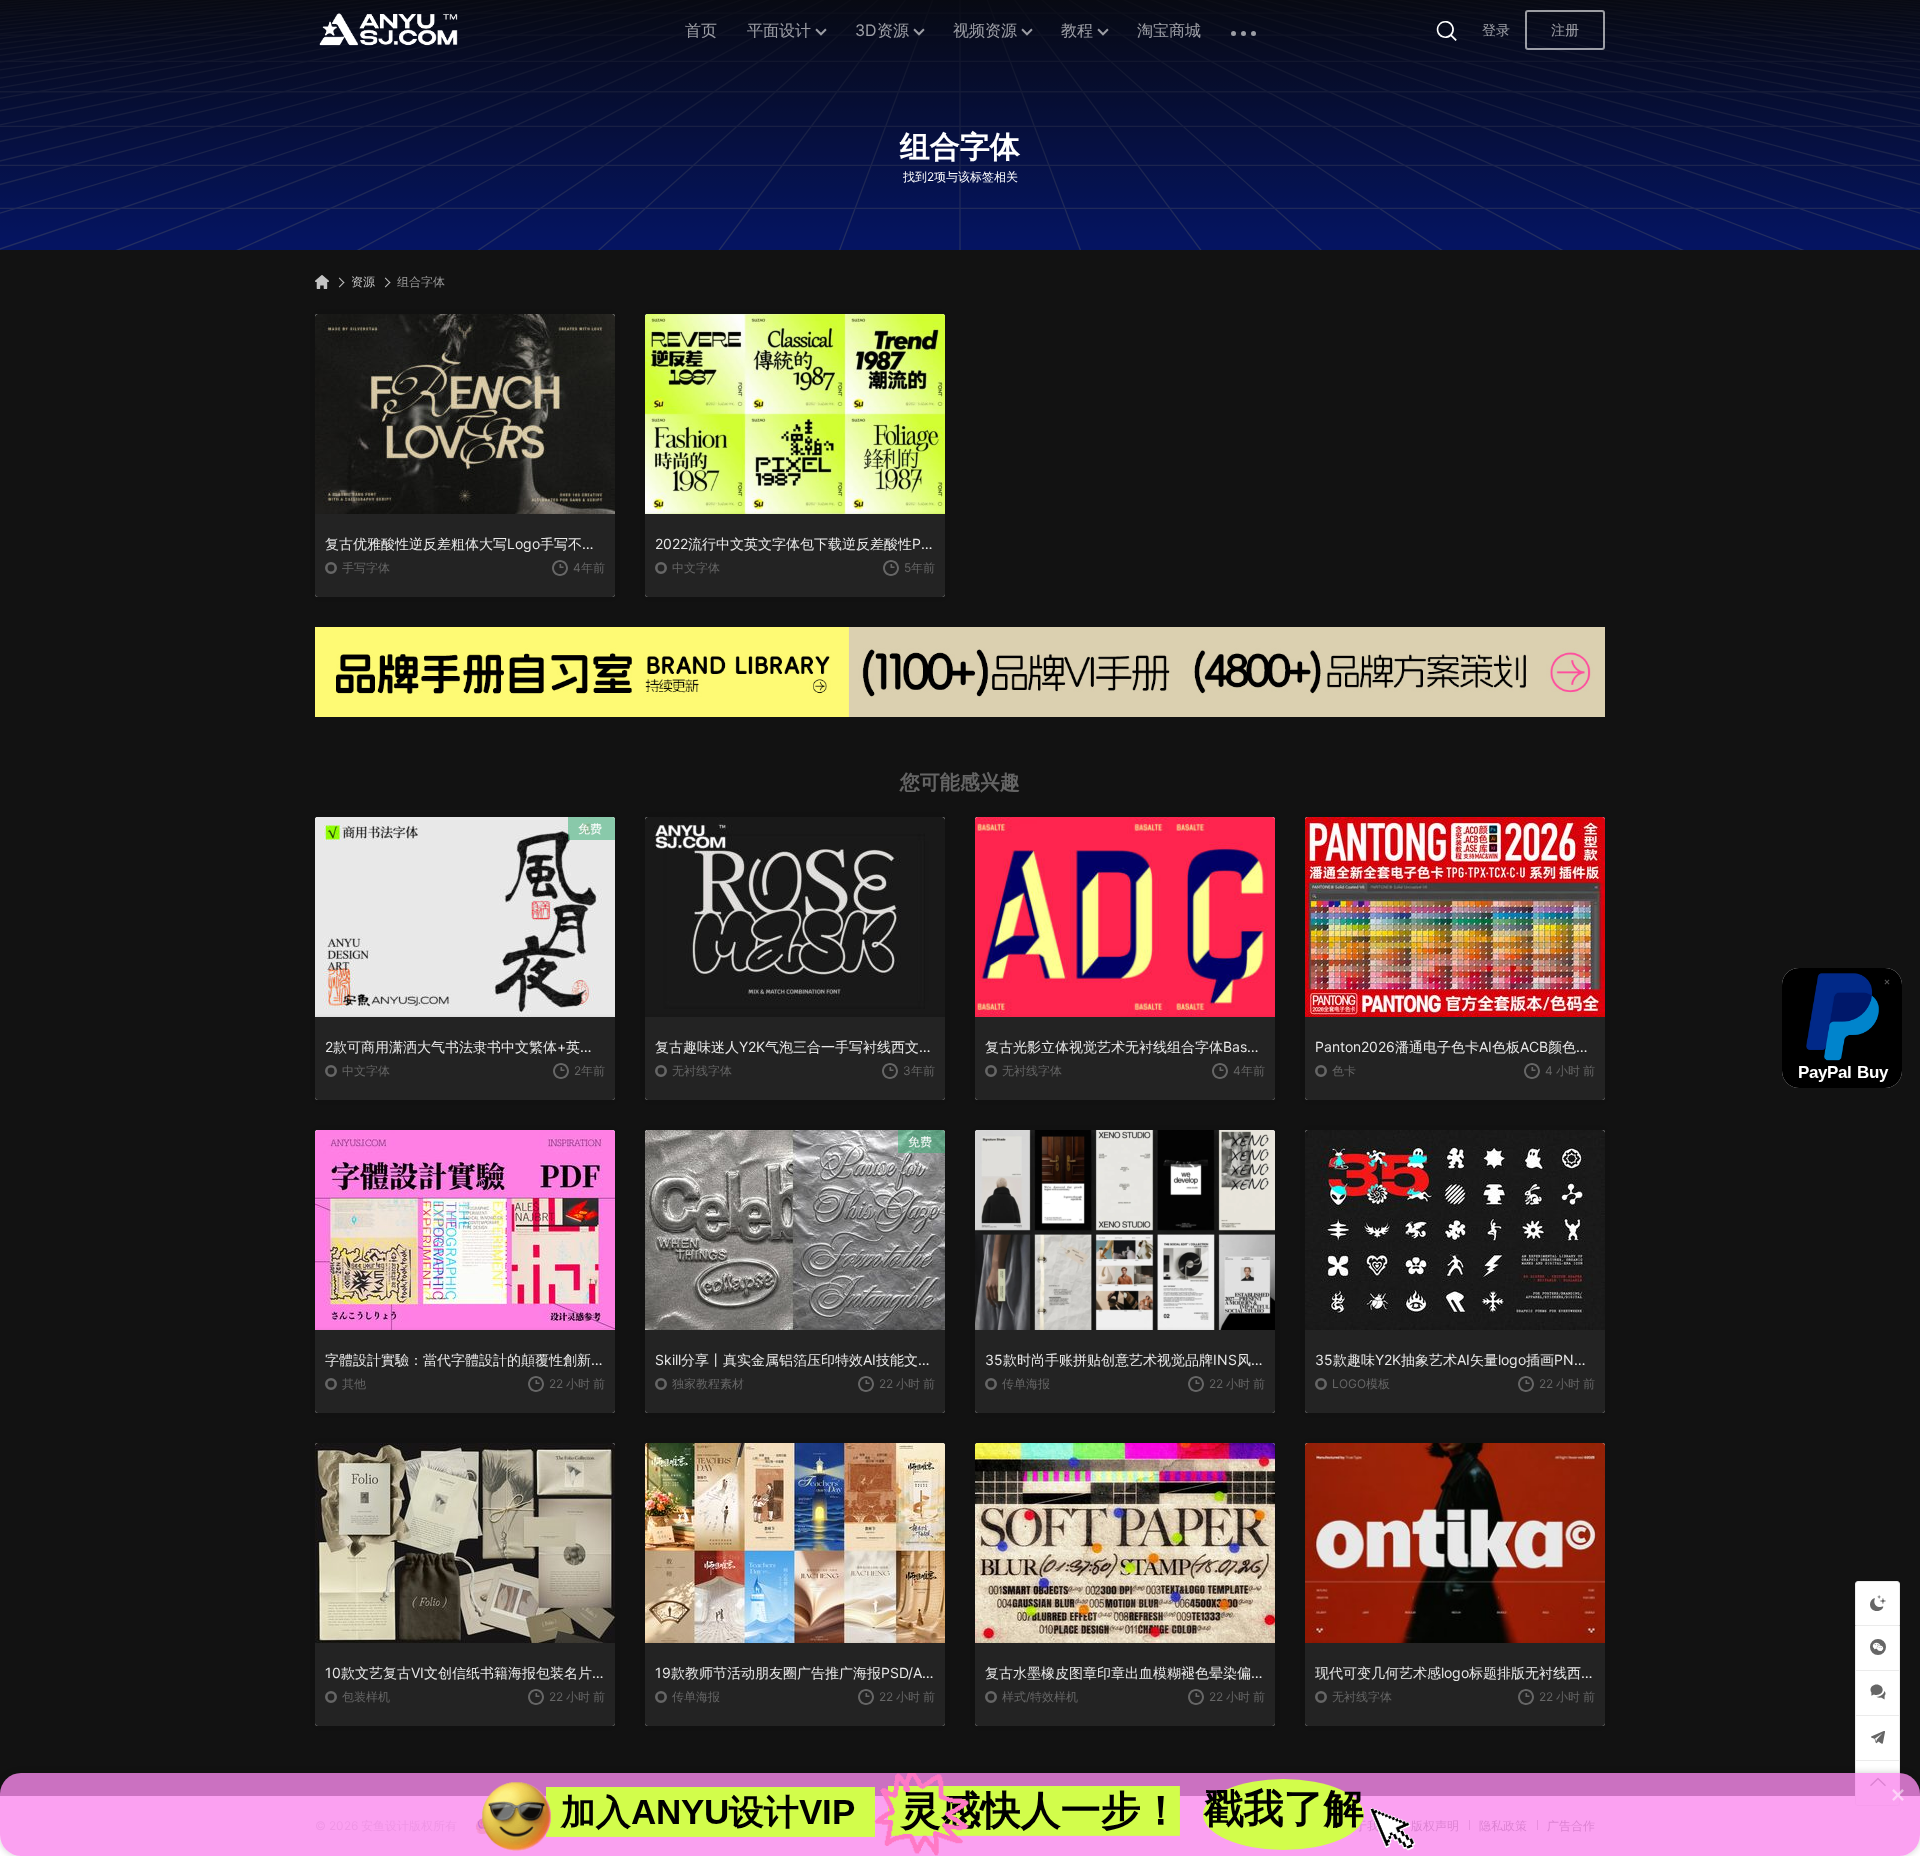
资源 (363, 281)
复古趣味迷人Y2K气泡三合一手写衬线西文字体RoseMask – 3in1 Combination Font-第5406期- (795, 1046)
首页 (701, 30)
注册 (1565, 29)
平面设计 (779, 30)
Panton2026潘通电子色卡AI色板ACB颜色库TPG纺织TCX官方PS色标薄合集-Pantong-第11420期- (1455, 1046)
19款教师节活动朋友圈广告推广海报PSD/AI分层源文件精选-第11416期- (795, 1672)
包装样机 (366, 1696)
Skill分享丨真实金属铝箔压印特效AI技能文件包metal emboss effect (795, 1359)
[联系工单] (1877, 1692)
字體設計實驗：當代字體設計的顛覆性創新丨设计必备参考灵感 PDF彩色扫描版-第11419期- (465, 1359)
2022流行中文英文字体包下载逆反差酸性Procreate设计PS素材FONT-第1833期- (795, 543)
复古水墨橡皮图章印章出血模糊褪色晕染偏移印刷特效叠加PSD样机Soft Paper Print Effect (1125, 1672)
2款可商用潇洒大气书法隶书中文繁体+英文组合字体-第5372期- (465, 1046)
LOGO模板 (1361, 1383)
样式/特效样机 (1040, 1696)
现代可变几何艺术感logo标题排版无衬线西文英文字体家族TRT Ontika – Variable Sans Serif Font (1455, 1672)
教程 (1077, 30)
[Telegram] (1877, 1737)
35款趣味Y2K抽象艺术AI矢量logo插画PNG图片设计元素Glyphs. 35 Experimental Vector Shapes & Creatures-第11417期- (1455, 1359)
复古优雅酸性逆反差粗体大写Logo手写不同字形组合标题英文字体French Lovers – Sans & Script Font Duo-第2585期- (465, 543)
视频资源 (985, 30)
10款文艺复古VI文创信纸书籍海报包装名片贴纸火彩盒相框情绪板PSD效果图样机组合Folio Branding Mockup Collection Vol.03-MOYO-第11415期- (465, 1672)
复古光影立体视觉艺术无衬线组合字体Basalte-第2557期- (1125, 1046)
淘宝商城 (1169, 30)
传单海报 (1026, 1383)
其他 (354, 1383)
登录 (1496, 29)
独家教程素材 (708, 1383)
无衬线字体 (702, 1070)
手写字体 (366, 567)
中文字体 (696, 567)
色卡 (1344, 1070)
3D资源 (882, 30)
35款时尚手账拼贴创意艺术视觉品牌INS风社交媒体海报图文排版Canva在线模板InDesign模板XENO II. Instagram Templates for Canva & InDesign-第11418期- (1125, 1359)
